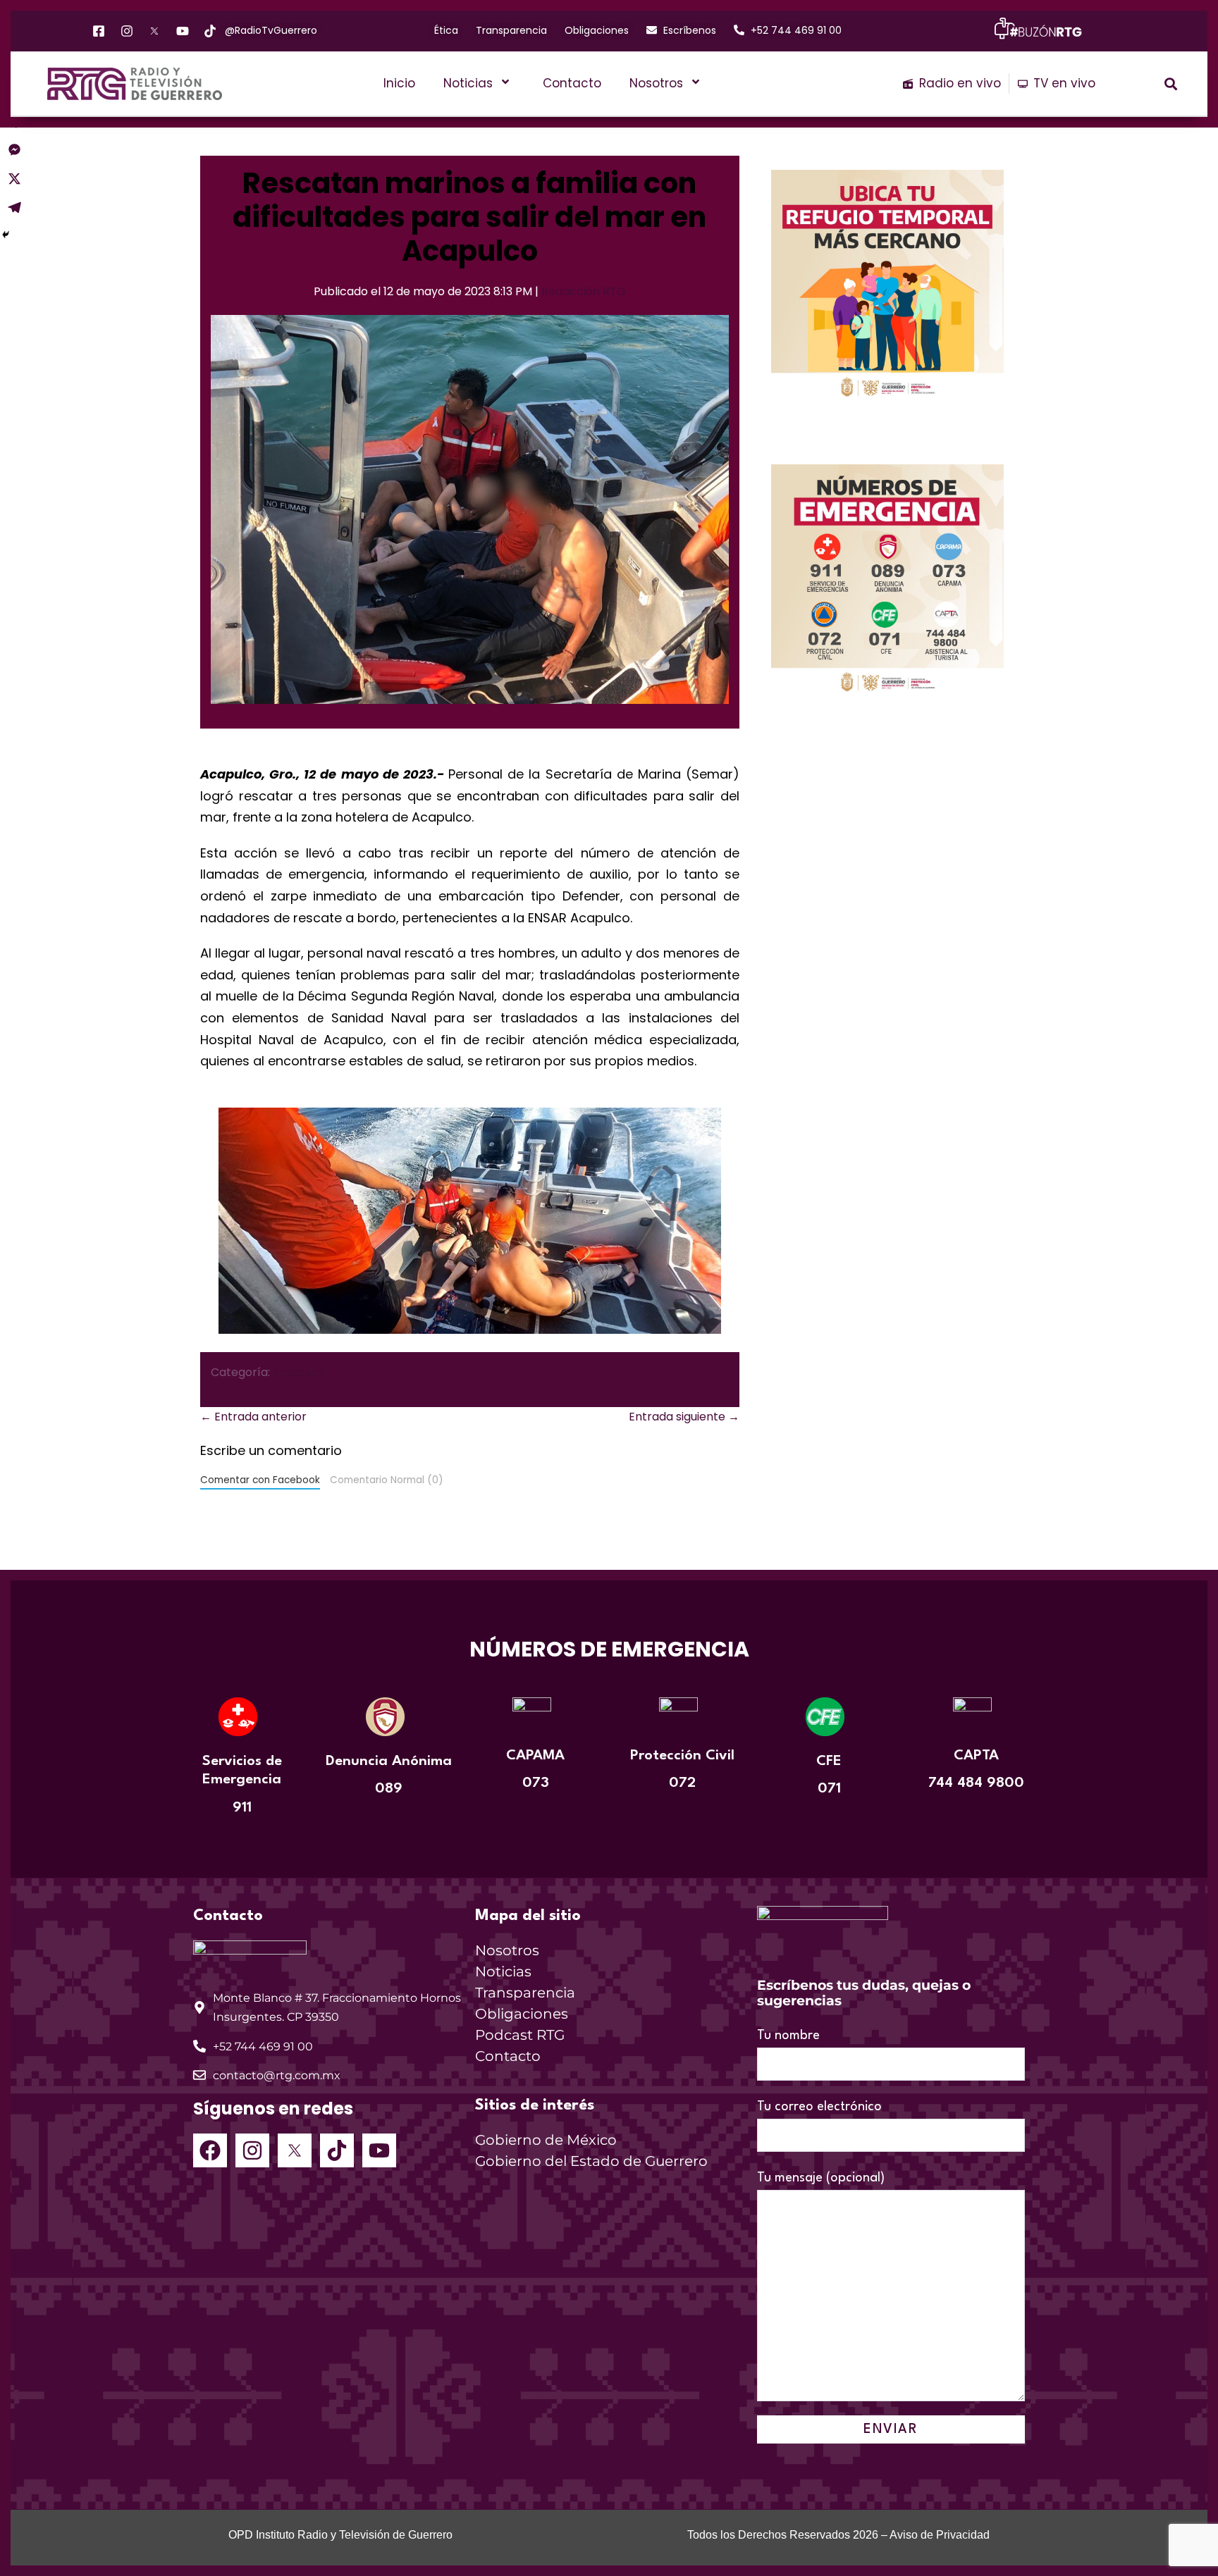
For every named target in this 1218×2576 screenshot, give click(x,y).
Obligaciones (522, 2014)
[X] (14, 179)
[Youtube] (379, 2150)
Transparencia (525, 1993)
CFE (829, 1761)
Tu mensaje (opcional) (821, 2178)
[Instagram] (252, 2150)
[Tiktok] (337, 2150)
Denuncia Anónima (389, 1761)
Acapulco (299, 1372)
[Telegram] (14, 208)
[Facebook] (210, 2150)
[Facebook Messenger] (14, 150)
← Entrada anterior (253, 1417)
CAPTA (976, 1756)
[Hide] (6, 235)
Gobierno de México (546, 2140)
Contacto (572, 83)
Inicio (399, 83)
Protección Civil (682, 1756)
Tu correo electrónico (819, 2107)
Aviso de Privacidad (940, 2535)
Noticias (468, 83)
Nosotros (656, 83)
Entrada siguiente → (684, 1417)
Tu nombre (788, 2036)
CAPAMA (535, 1756)
